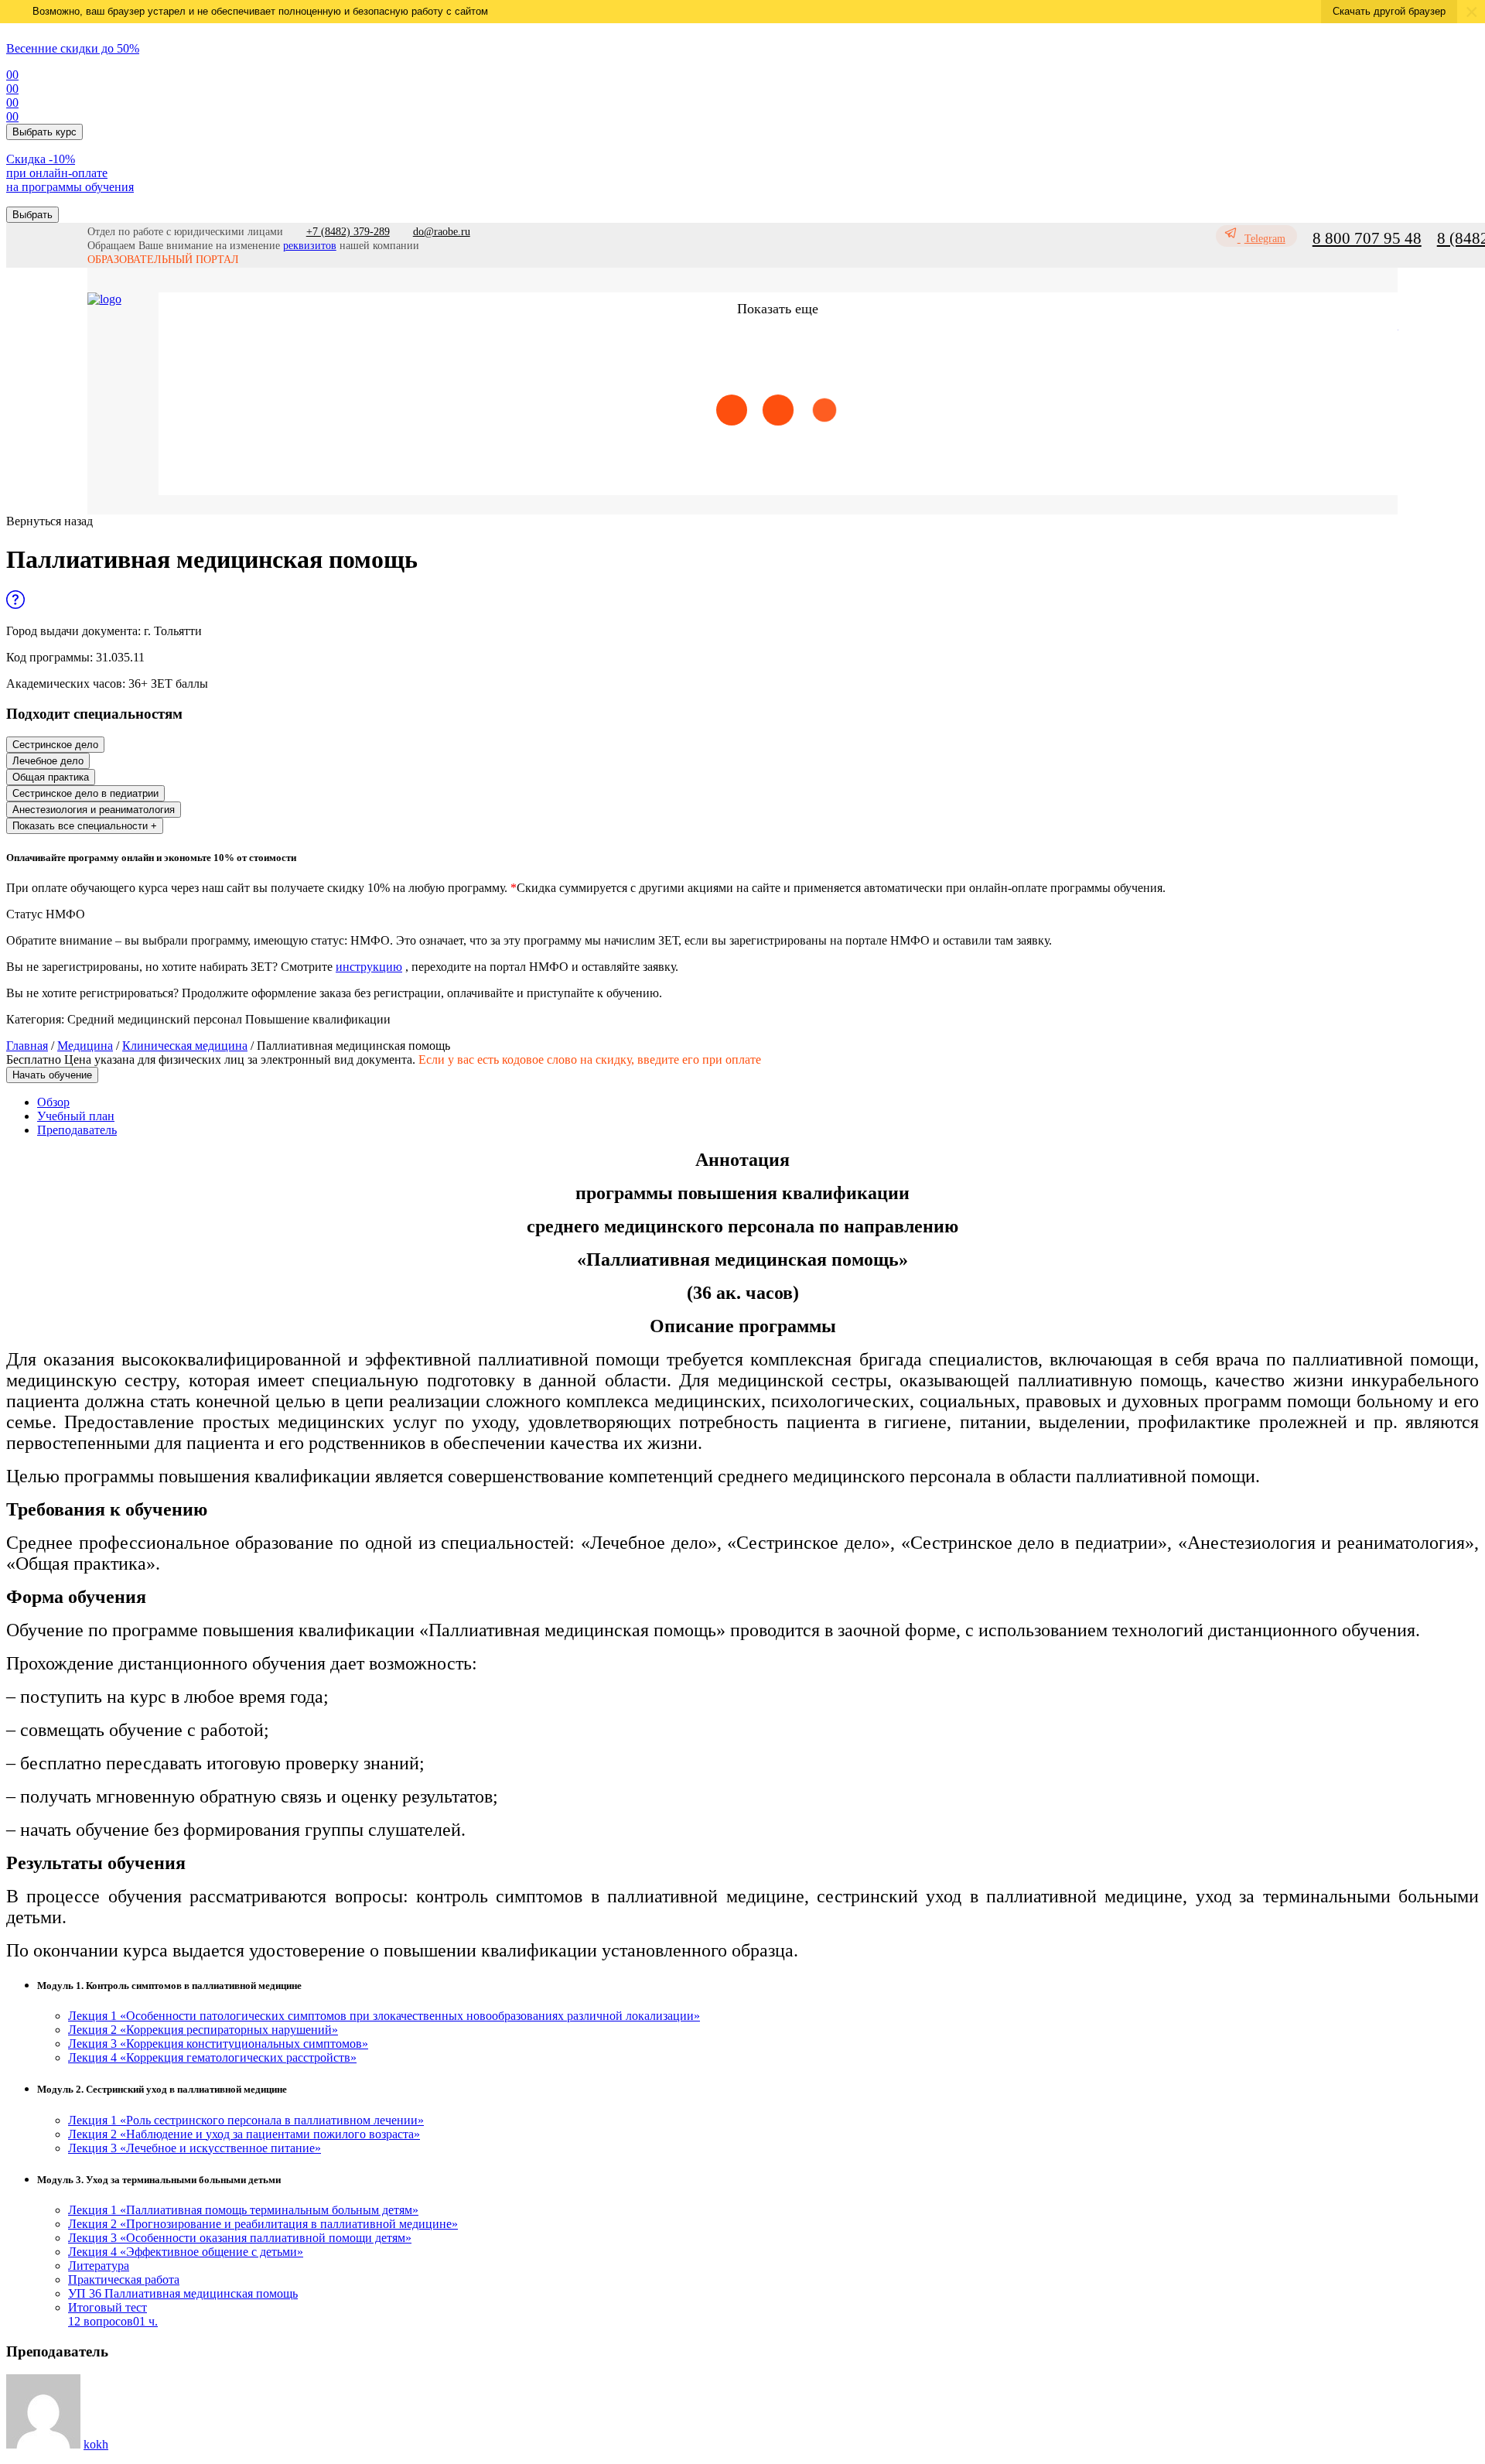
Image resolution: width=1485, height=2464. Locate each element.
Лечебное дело (48, 761)
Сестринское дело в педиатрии (85, 793)
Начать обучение (52, 1075)
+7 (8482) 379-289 (348, 232)
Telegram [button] (1265, 239)
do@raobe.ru (442, 232)
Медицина (85, 1046)
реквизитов (310, 246)
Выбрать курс (44, 132)
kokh (96, 2444)
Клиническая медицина (185, 1046)
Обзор (53, 1102)
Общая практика (51, 777)
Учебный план (76, 1116)
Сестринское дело (55, 745)
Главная (27, 1046)
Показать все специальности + (85, 826)
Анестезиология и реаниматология (94, 810)
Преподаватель (77, 1130)
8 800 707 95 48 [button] (1367, 238)
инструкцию (369, 967)
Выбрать (32, 215)
